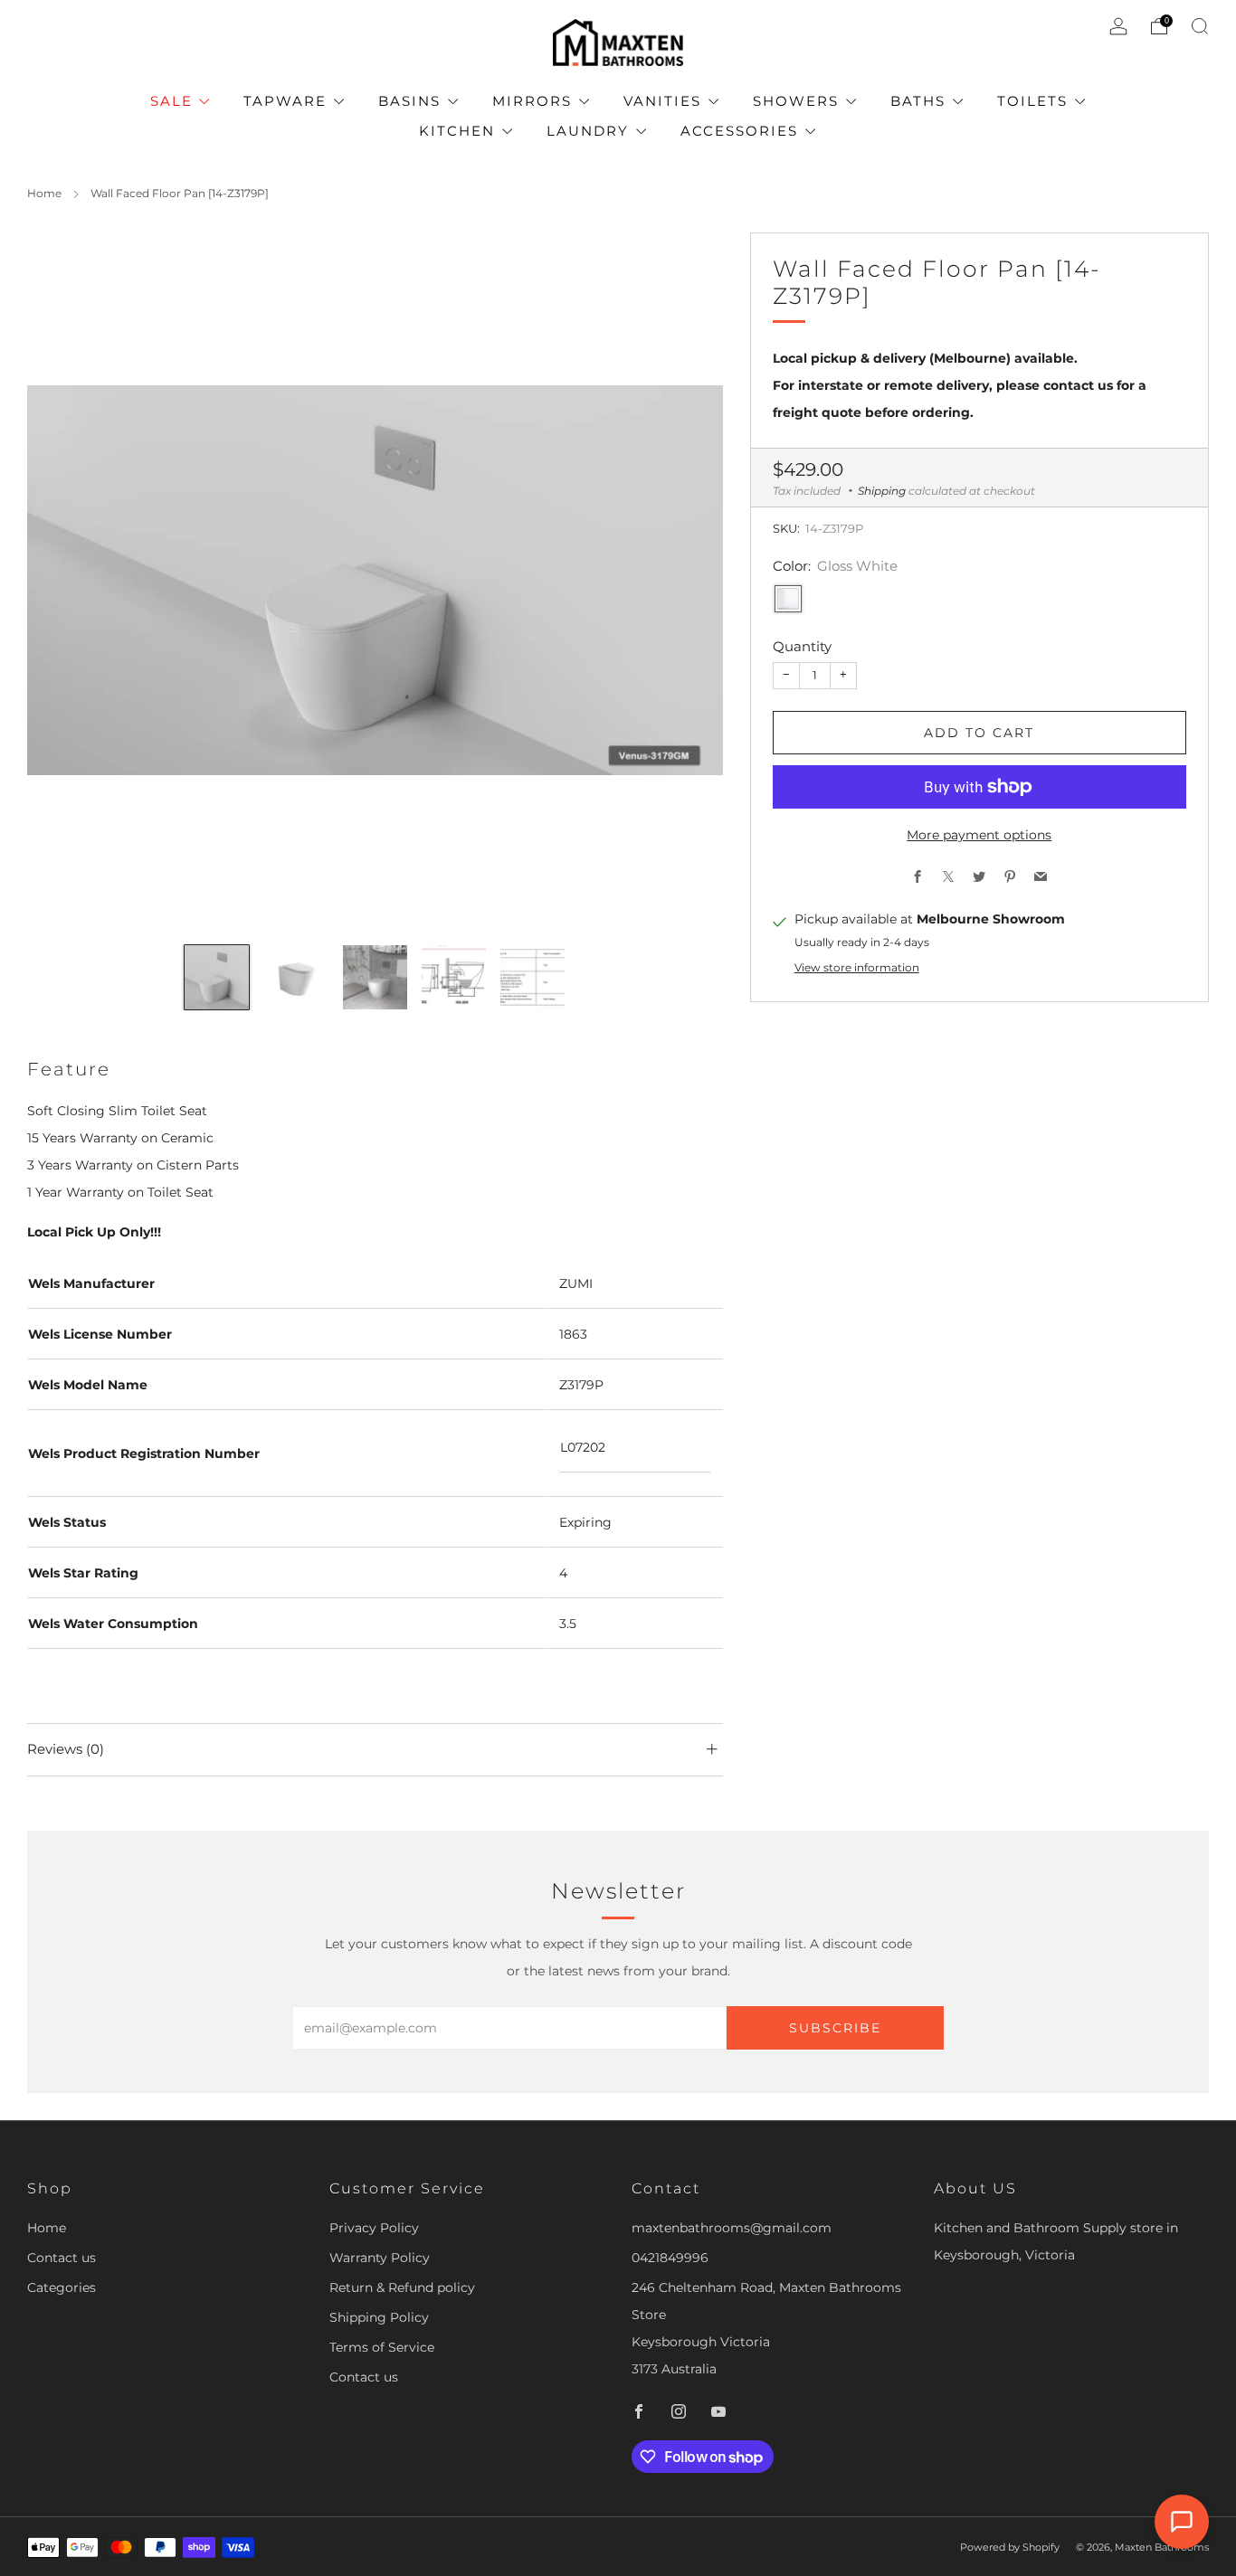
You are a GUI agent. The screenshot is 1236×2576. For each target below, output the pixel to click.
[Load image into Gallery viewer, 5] (532, 977)
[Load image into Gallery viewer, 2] (295, 977)
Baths (918, 101)
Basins (409, 101)
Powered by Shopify (1010, 2547)
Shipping (882, 491)
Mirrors (532, 101)
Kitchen (457, 131)
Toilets (1032, 101)
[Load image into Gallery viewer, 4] (454, 977)
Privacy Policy (374, 2228)
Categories (62, 2287)
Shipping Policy (379, 2317)
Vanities (662, 101)
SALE (171, 101)
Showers (796, 101)
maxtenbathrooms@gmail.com (732, 2228)
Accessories (739, 131)
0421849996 (670, 2258)
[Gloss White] (788, 600)
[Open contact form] (1182, 2522)
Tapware (285, 101)
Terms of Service (382, 2347)
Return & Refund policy (402, 2287)
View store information (857, 968)
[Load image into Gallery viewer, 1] (217, 977)
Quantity (802, 647)
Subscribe (835, 2028)
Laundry (588, 131)
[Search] (1200, 26)
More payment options (979, 835)
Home (44, 193)
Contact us (62, 2258)
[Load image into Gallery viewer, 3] (375, 977)
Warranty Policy (380, 2258)
